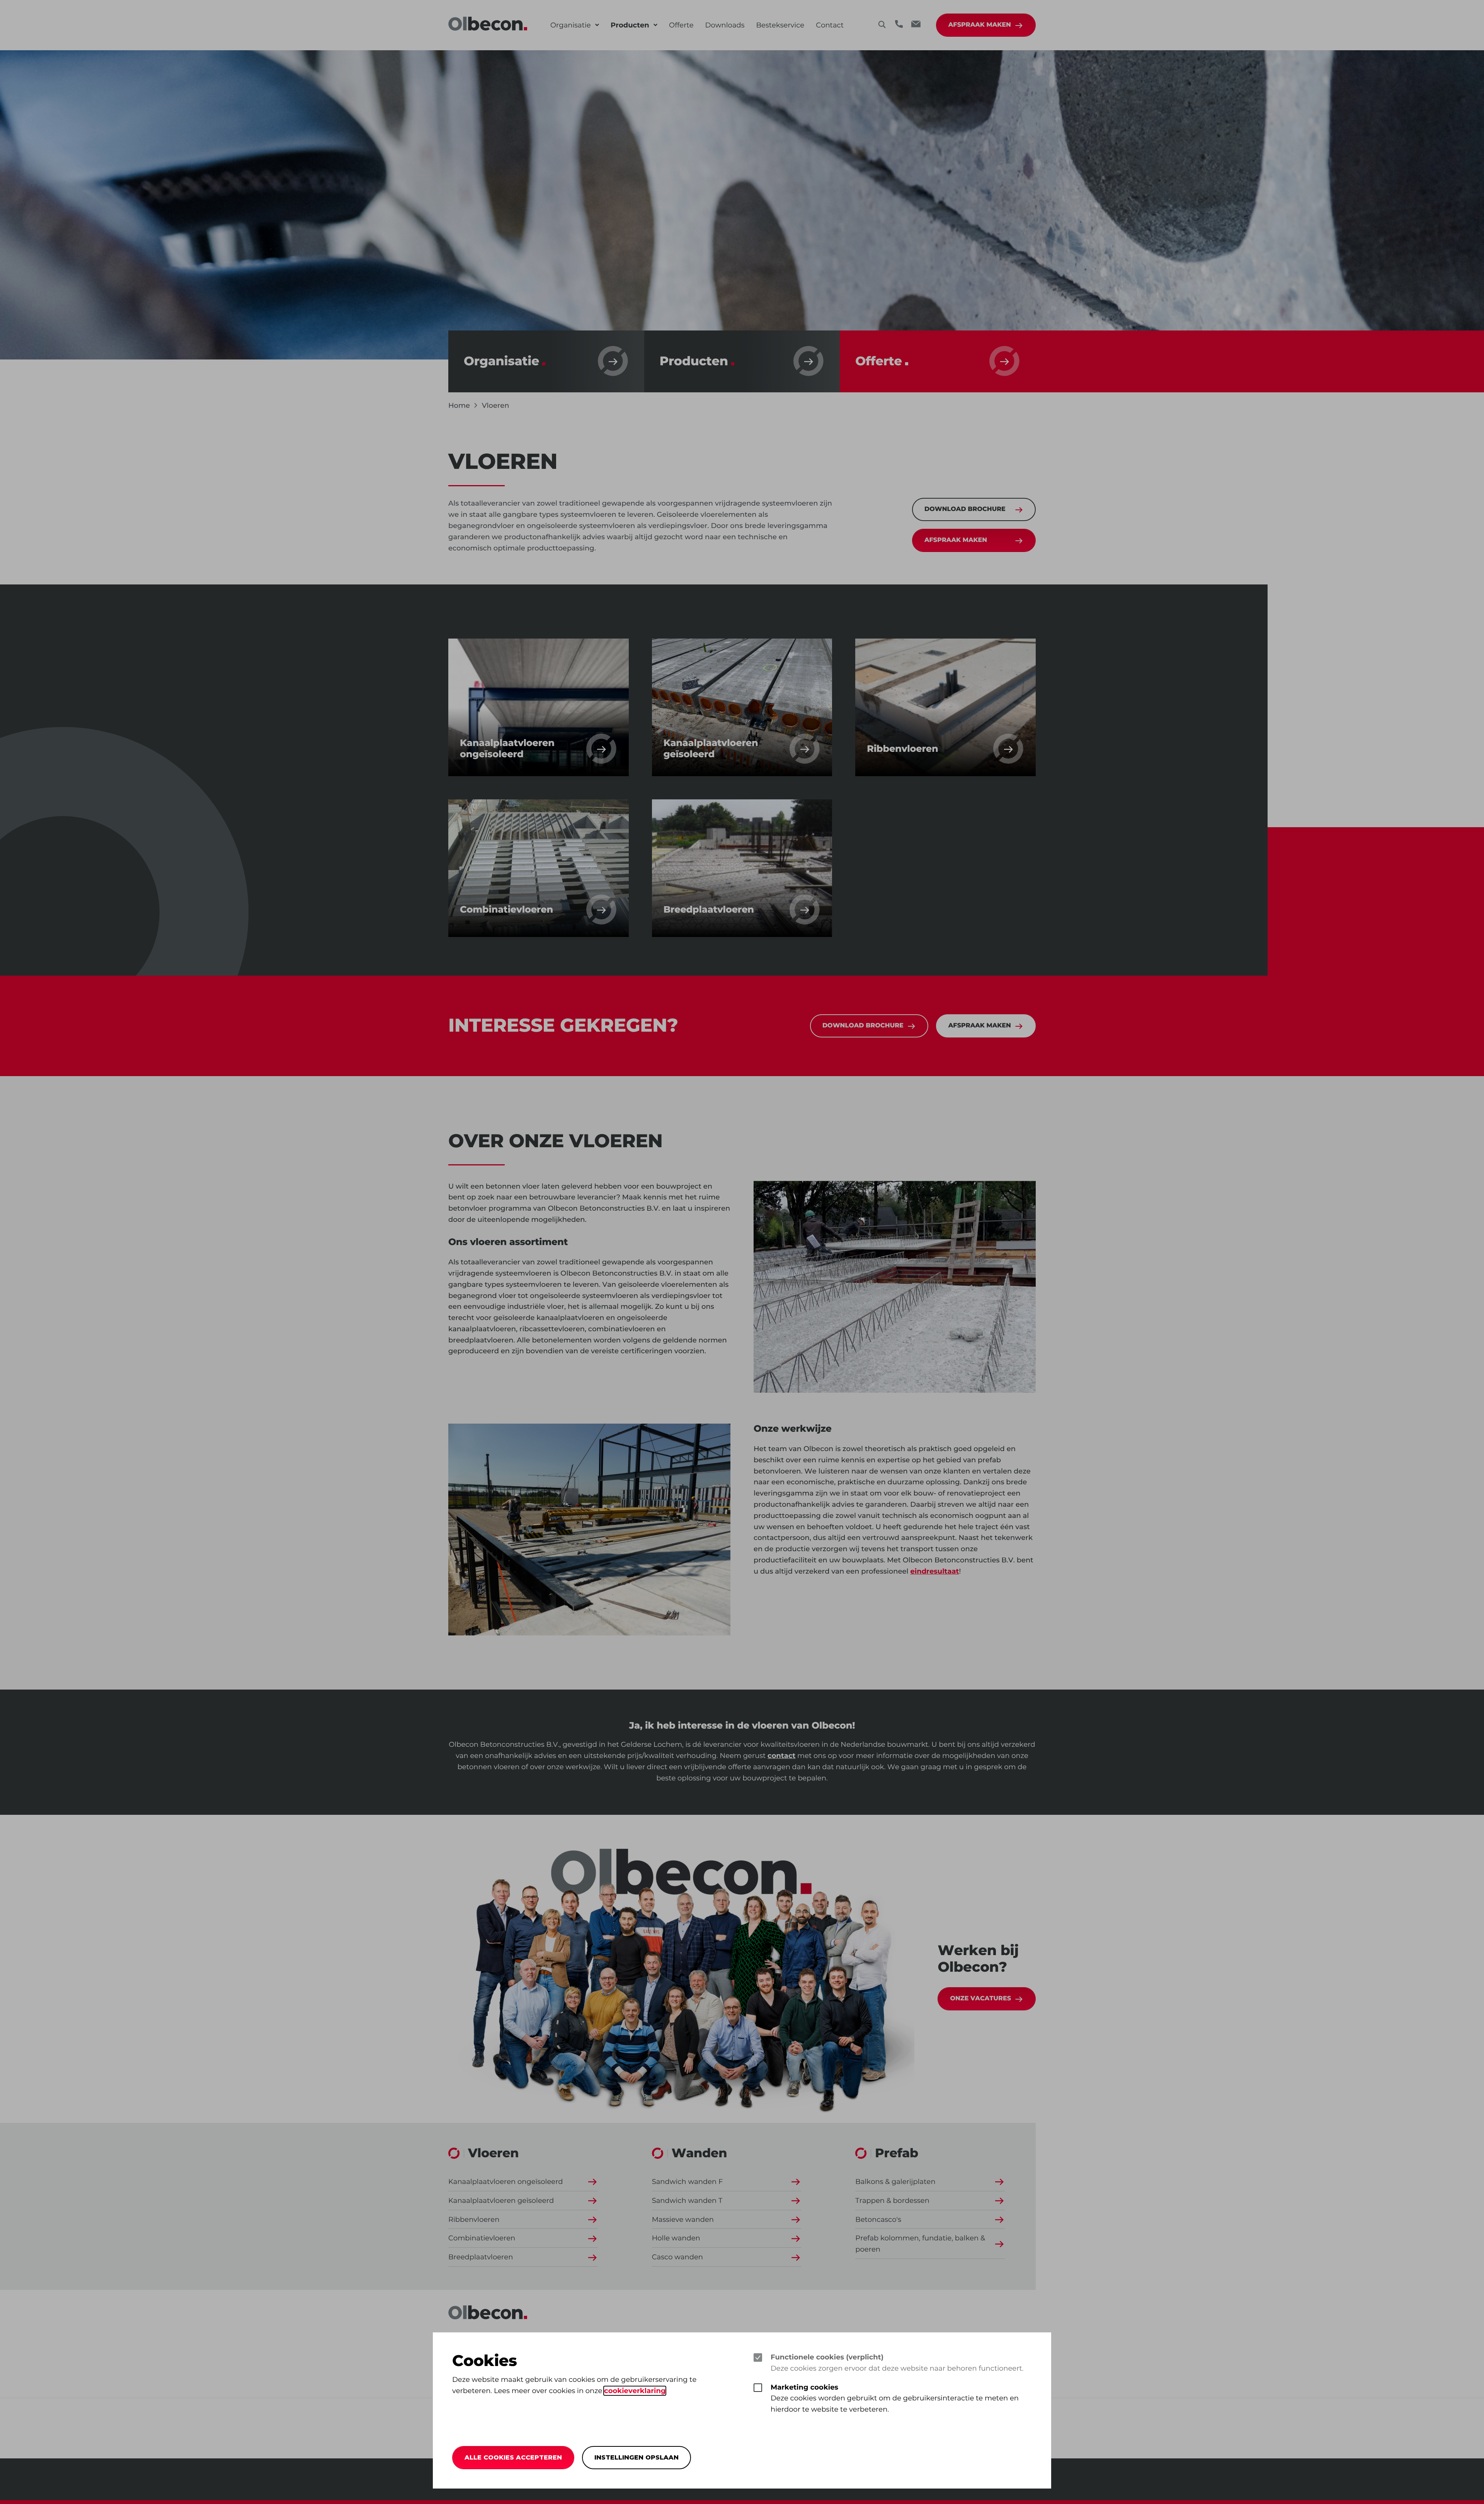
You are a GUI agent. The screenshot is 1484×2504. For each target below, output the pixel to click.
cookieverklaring (635, 2391)
